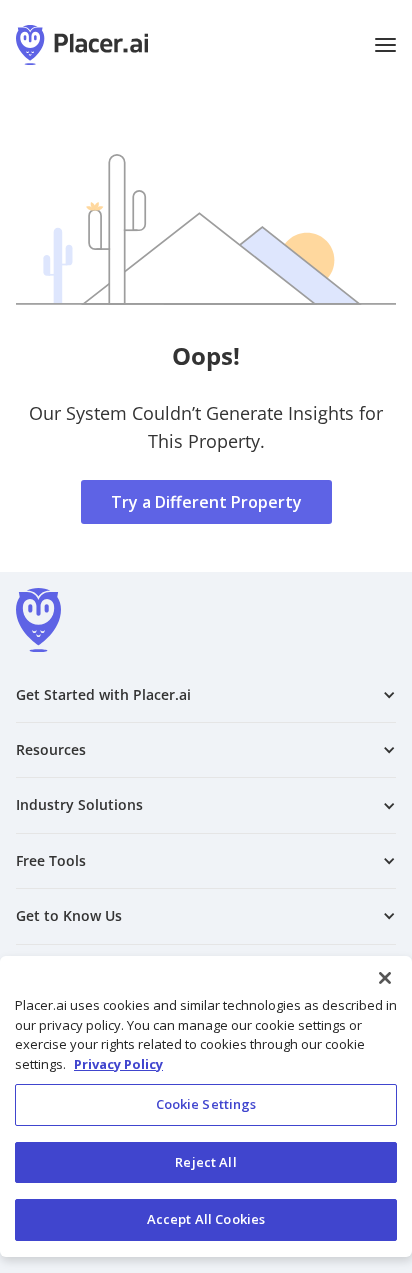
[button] (385, 45)
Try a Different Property (206, 502)
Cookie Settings (206, 1104)
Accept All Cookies (206, 1219)
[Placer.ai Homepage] (82, 45)
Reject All (205, 1162)
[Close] (385, 978)
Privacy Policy (118, 1064)
